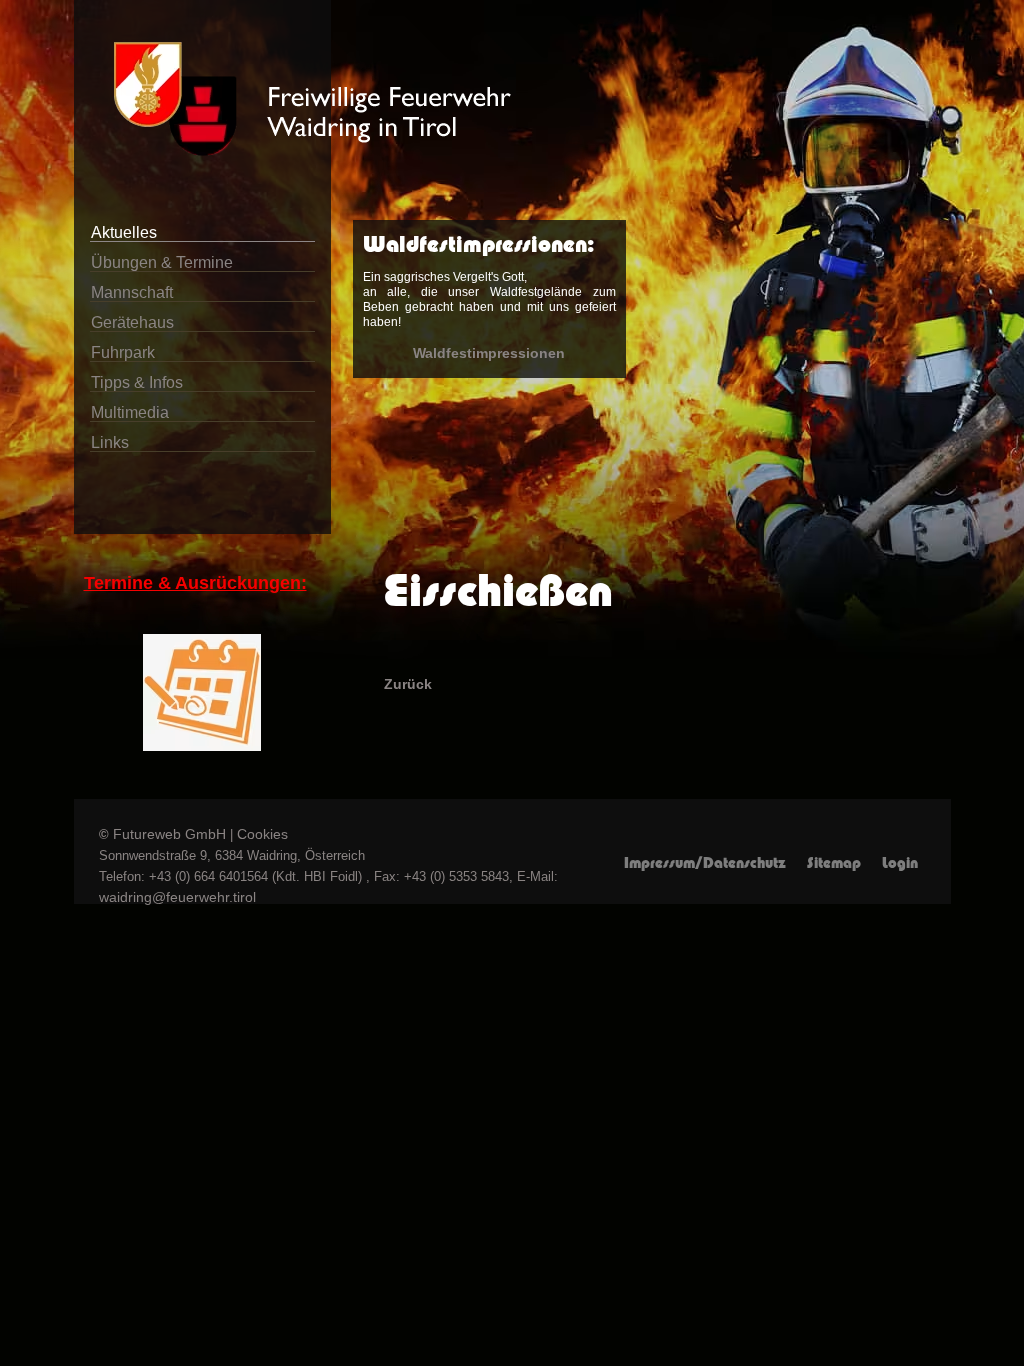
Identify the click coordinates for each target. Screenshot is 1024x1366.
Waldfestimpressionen (489, 353)
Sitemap (834, 863)
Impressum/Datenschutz (705, 863)
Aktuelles (124, 232)
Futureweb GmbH (169, 834)
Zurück (408, 684)
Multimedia (130, 412)
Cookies (262, 834)
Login (900, 863)
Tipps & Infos (137, 382)
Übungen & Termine (162, 262)
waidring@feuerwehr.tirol (177, 897)
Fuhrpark (123, 352)
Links (110, 442)
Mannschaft (132, 292)
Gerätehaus (132, 322)
